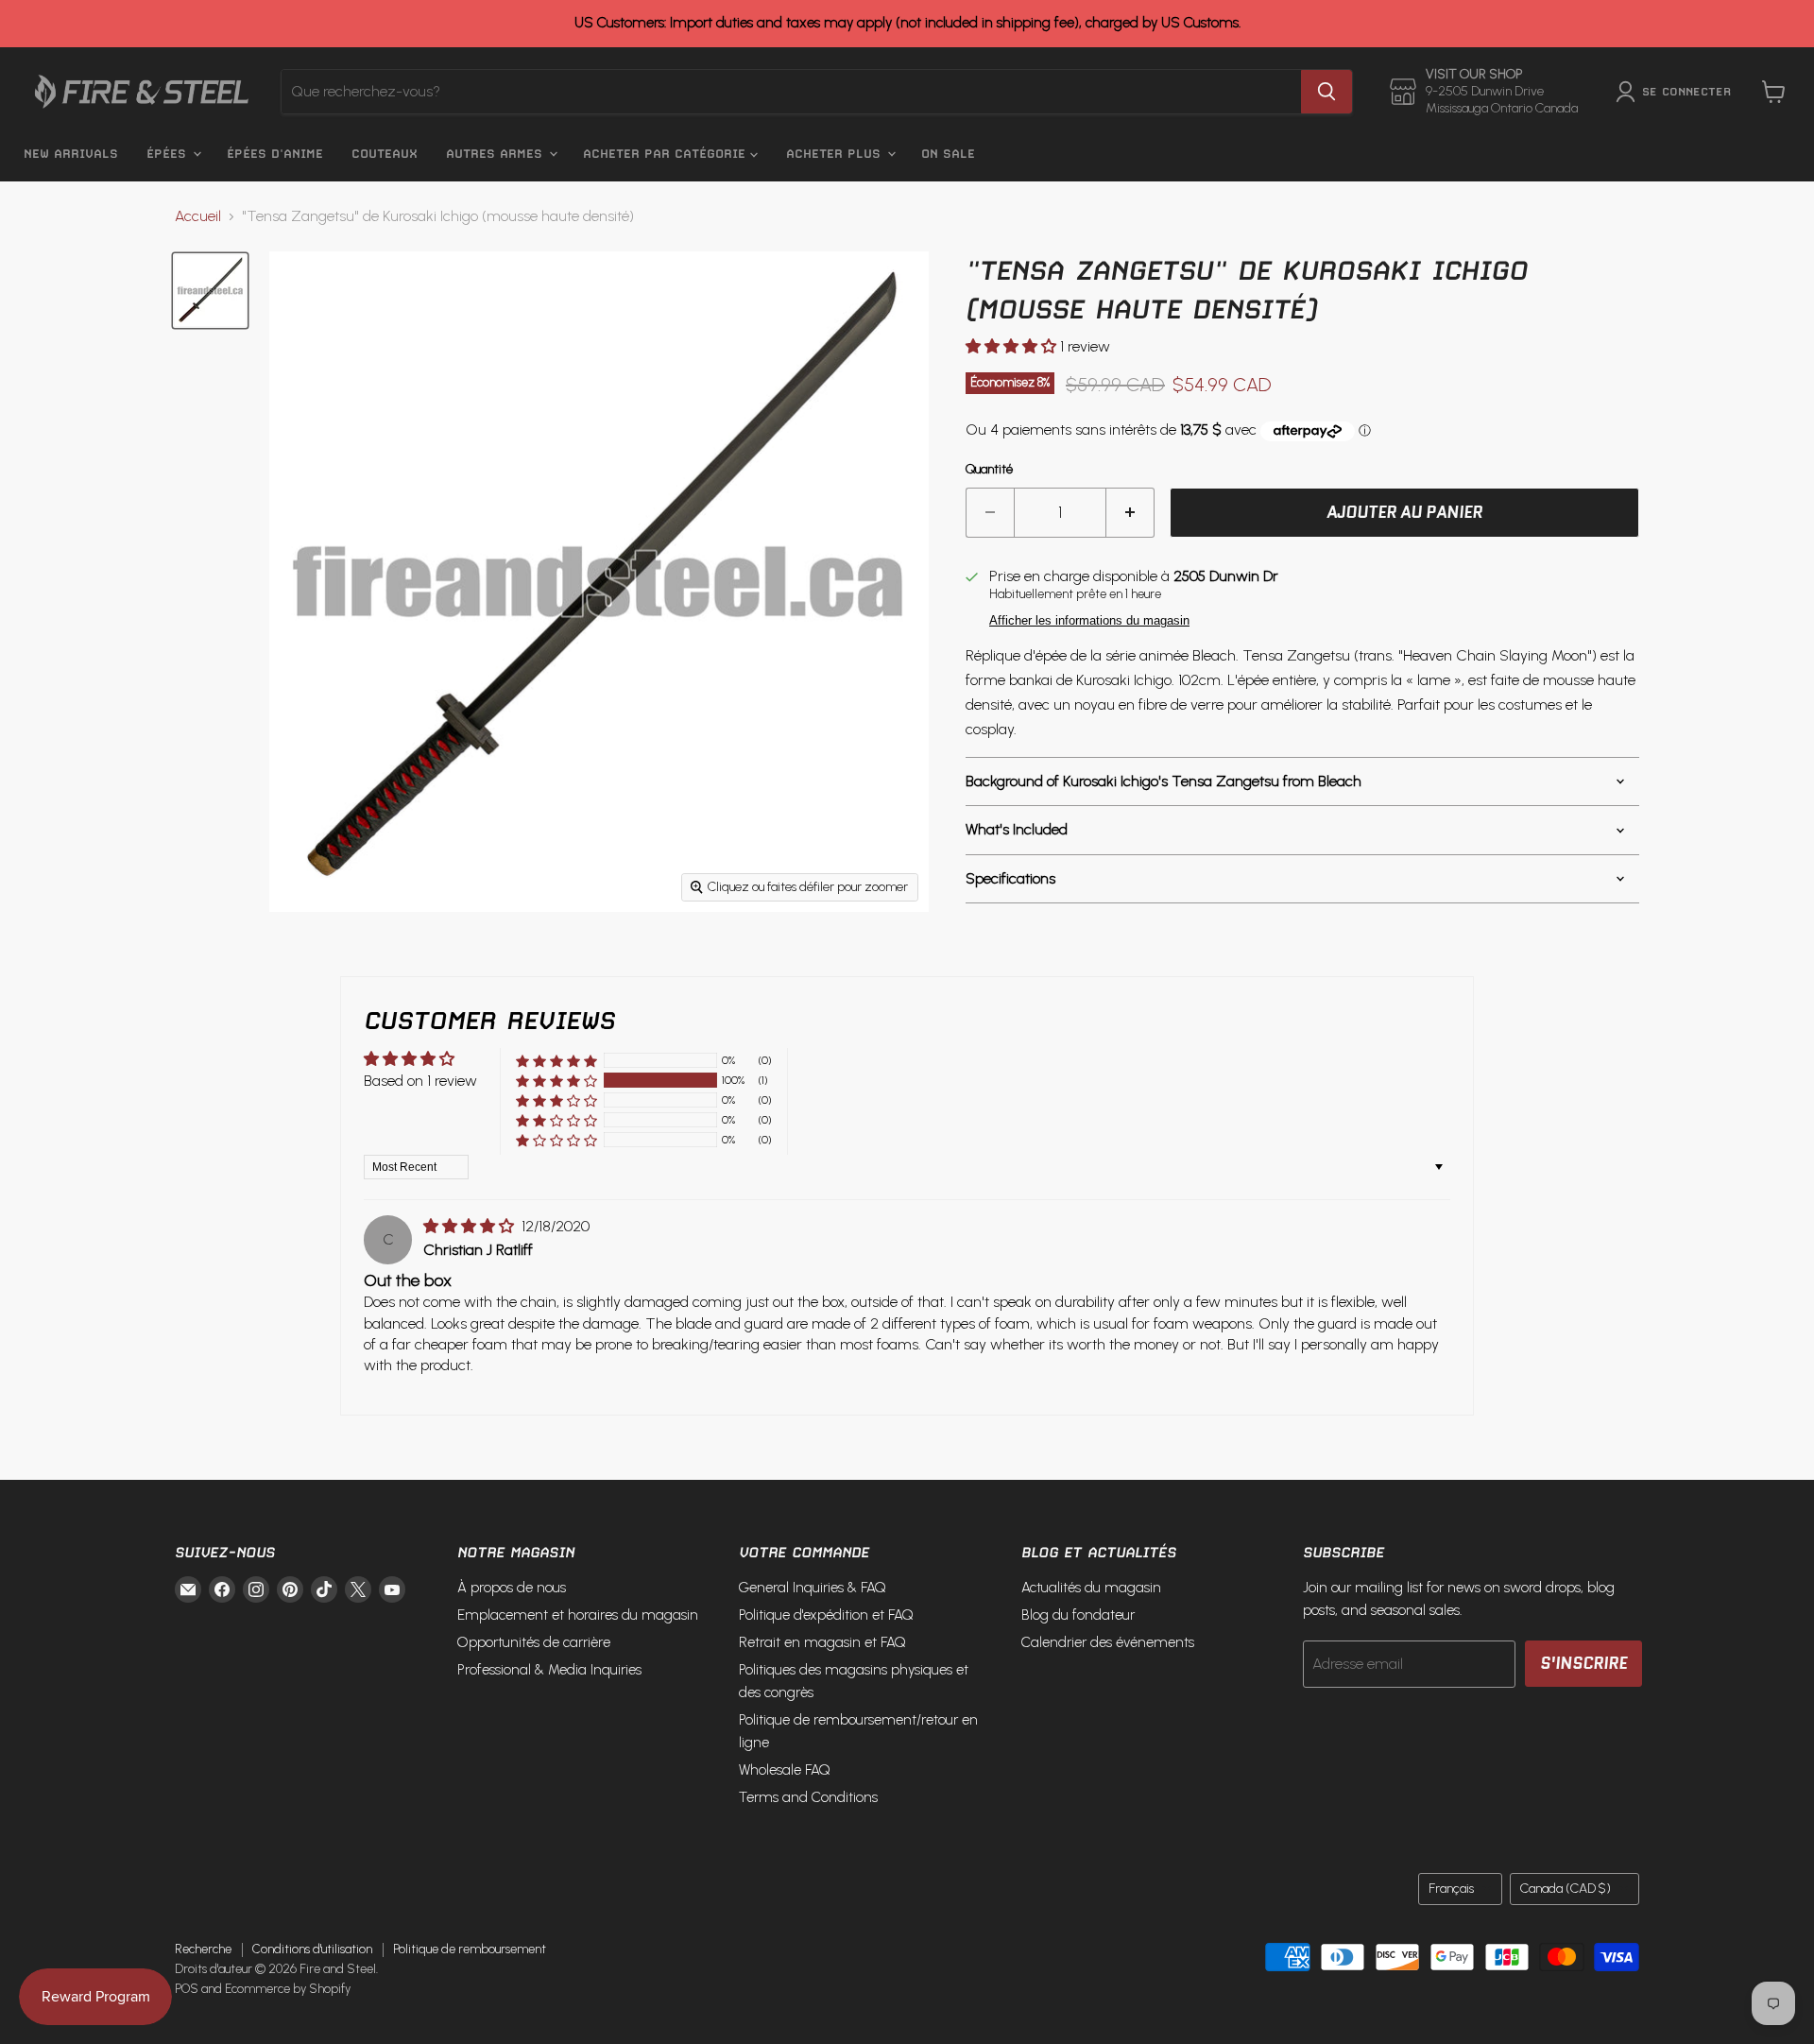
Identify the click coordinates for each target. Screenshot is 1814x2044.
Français (1451, 1889)
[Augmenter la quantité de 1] (1130, 513)
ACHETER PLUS (836, 154)
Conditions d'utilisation (312, 1949)
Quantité (989, 470)
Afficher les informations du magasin (1089, 621)
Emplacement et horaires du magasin (578, 1615)
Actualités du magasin (1091, 1588)
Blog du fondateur (1078, 1615)
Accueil (198, 216)
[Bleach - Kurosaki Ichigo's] (210, 291)
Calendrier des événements (1108, 1642)
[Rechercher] (1326, 92)
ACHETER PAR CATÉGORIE (667, 154)
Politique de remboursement (470, 1949)
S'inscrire (1583, 1663)
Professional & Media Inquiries (549, 1670)
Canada (1566, 1889)
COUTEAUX (385, 154)
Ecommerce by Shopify (288, 1989)
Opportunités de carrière (534, 1642)
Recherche (203, 1949)
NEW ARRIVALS (71, 154)
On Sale (948, 154)
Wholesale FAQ (785, 1770)
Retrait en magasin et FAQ (822, 1642)
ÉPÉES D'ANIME (275, 154)
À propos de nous (512, 1588)
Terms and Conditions (808, 1797)
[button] (1013, 346)
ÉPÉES (169, 154)
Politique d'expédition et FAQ (826, 1615)
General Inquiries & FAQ (813, 1588)
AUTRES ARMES (496, 154)
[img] (471, 1226)
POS (187, 1989)
